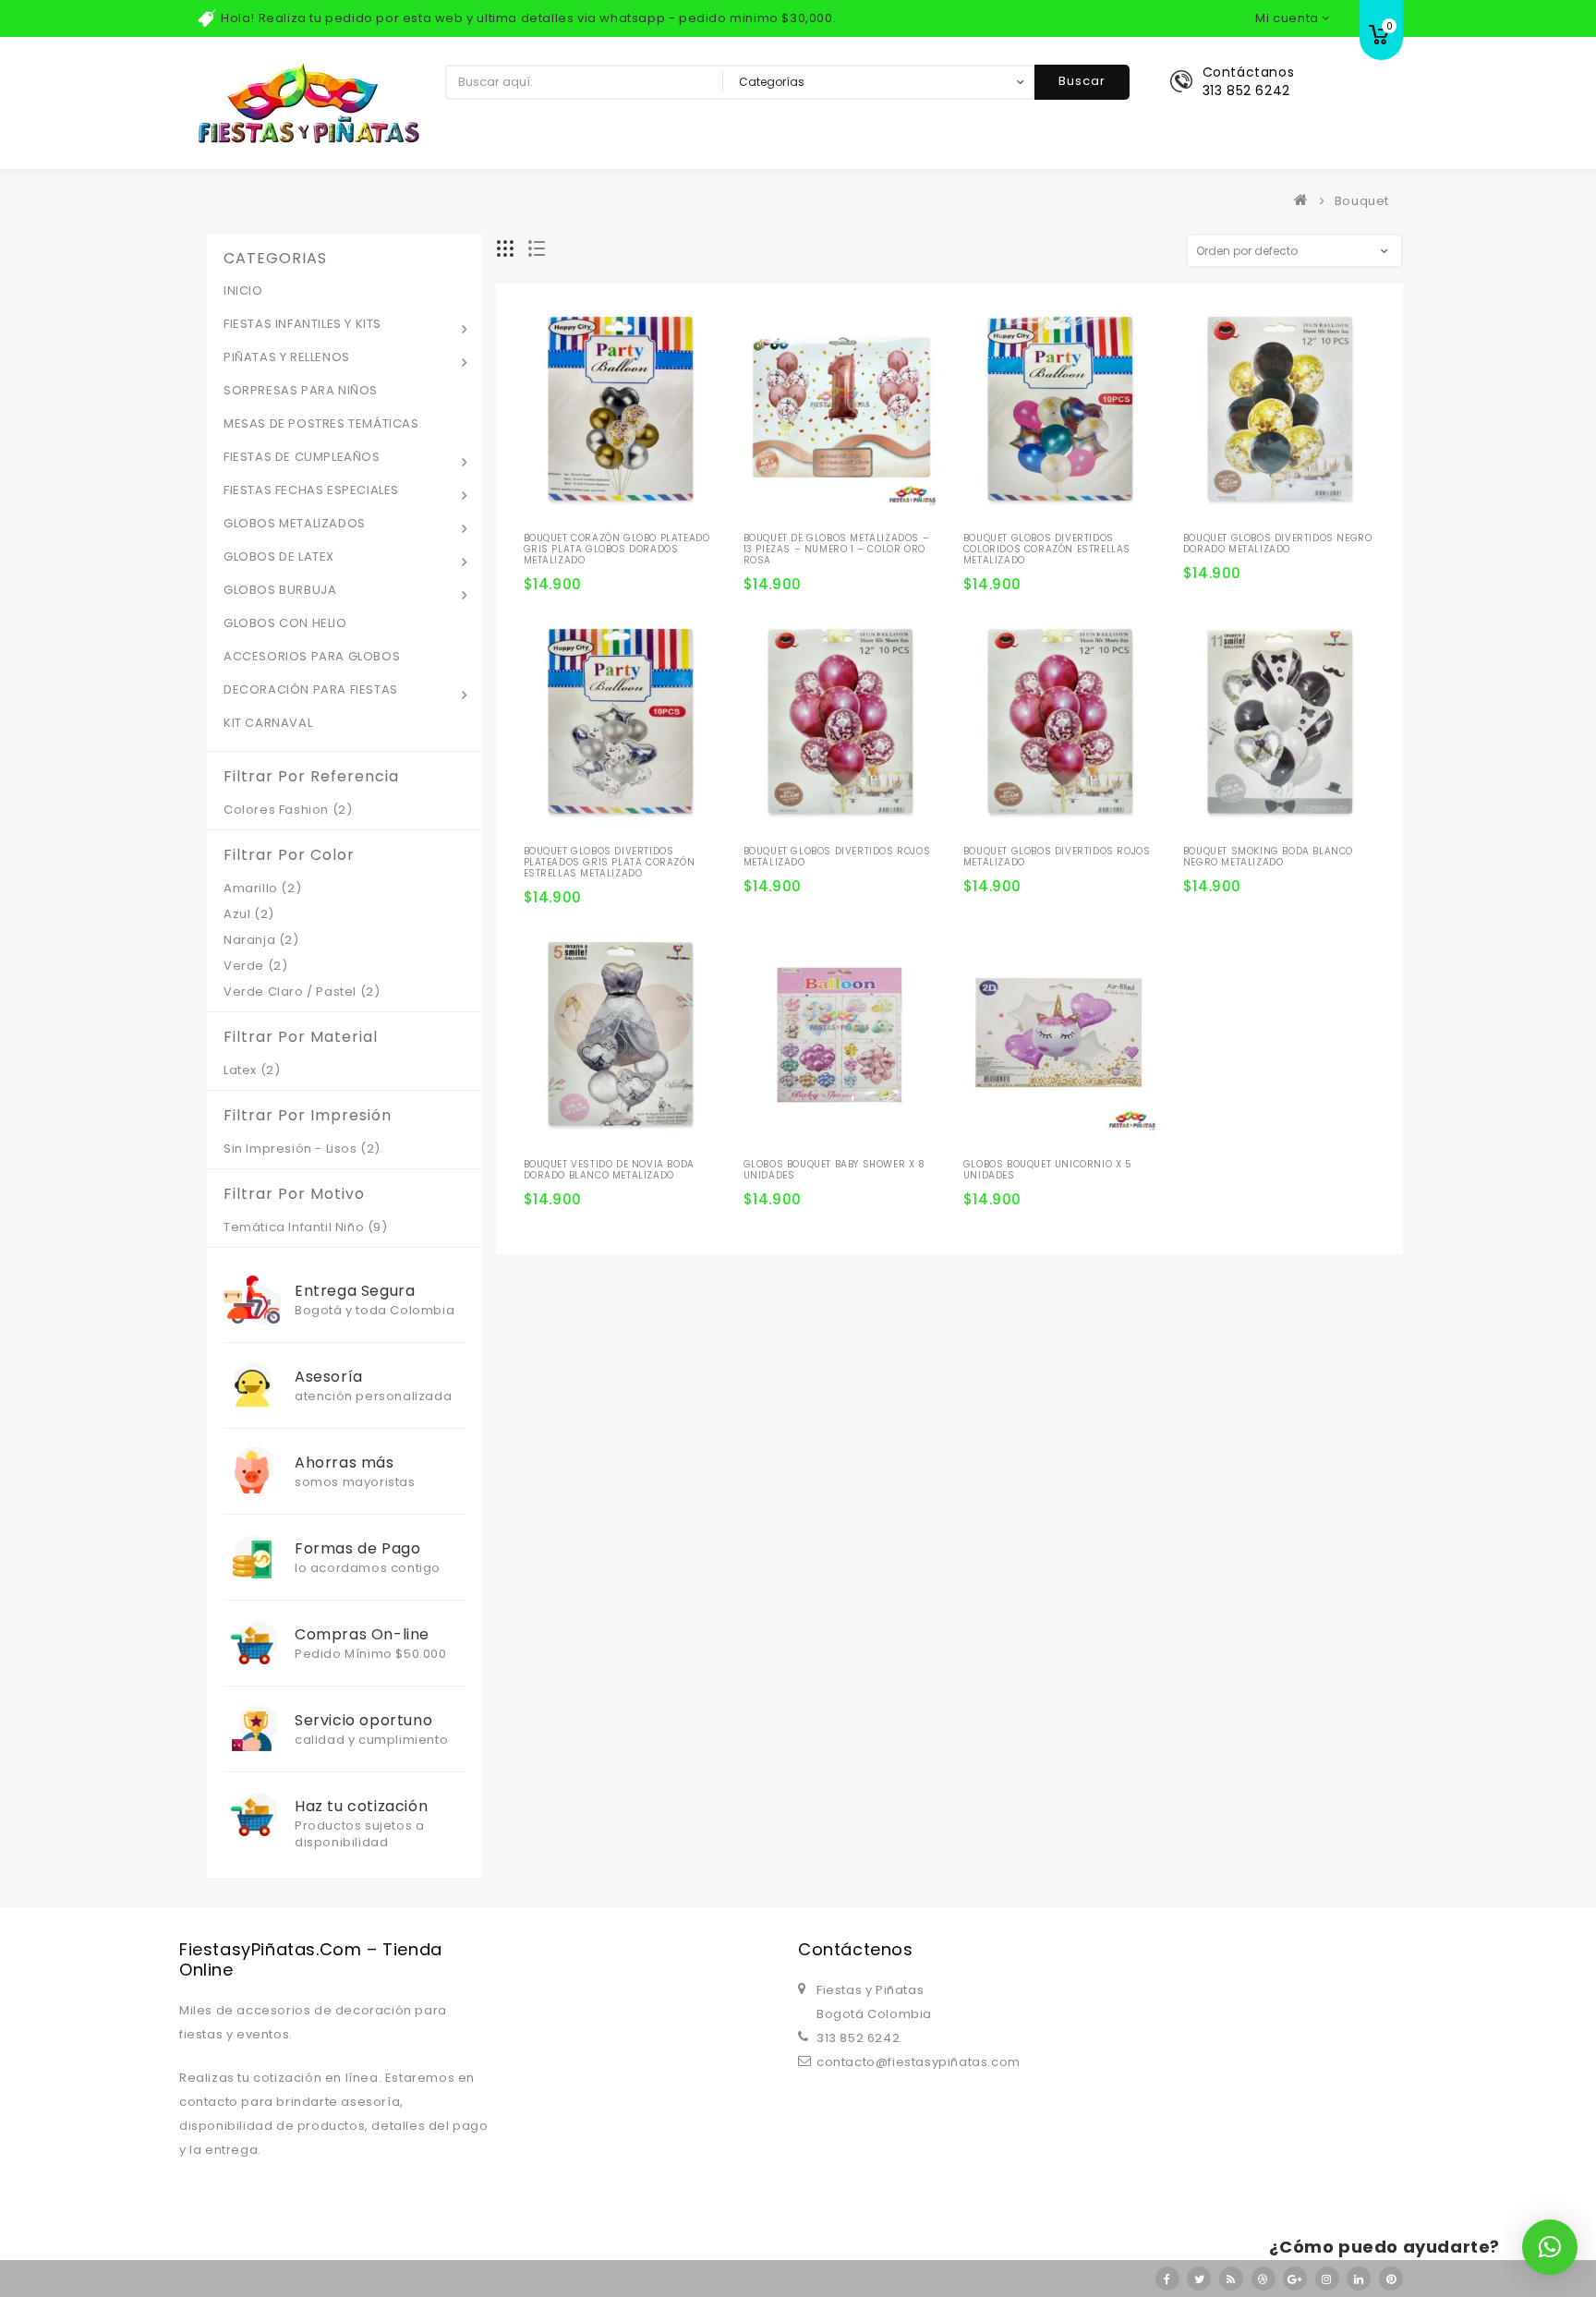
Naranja (249, 940)
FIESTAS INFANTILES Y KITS (302, 324)
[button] (1550, 2247)
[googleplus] (1295, 2279)
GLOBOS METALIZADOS (295, 523)
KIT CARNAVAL (268, 723)
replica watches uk (471, 1890)
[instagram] (1327, 2279)
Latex (240, 1070)
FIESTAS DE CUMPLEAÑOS (302, 457)
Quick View (643, 503)
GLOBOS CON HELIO (285, 623)
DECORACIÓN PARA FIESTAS (311, 689)
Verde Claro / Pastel (290, 991)
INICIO (243, 290)
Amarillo (251, 888)
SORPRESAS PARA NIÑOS (301, 390)
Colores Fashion (276, 810)
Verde (244, 966)
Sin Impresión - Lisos (290, 1148)
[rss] (1231, 2279)
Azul (237, 914)
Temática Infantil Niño (294, 1227)
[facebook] (1167, 2279)
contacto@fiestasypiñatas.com (919, 2062)
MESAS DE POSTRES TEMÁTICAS (321, 423)
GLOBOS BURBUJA (280, 590)
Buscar (1082, 81)
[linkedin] (1359, 2279)
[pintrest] (1391, 2279)
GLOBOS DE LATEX (279, 556)
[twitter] (1199, 2279)
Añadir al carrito (545, 535)
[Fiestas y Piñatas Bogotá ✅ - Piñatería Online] (1305, 201)
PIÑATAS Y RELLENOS (287, 357)
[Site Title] (308, 102)
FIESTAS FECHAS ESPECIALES (311, 490)
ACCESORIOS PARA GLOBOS (312, 656)
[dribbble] (1263, 2279)
